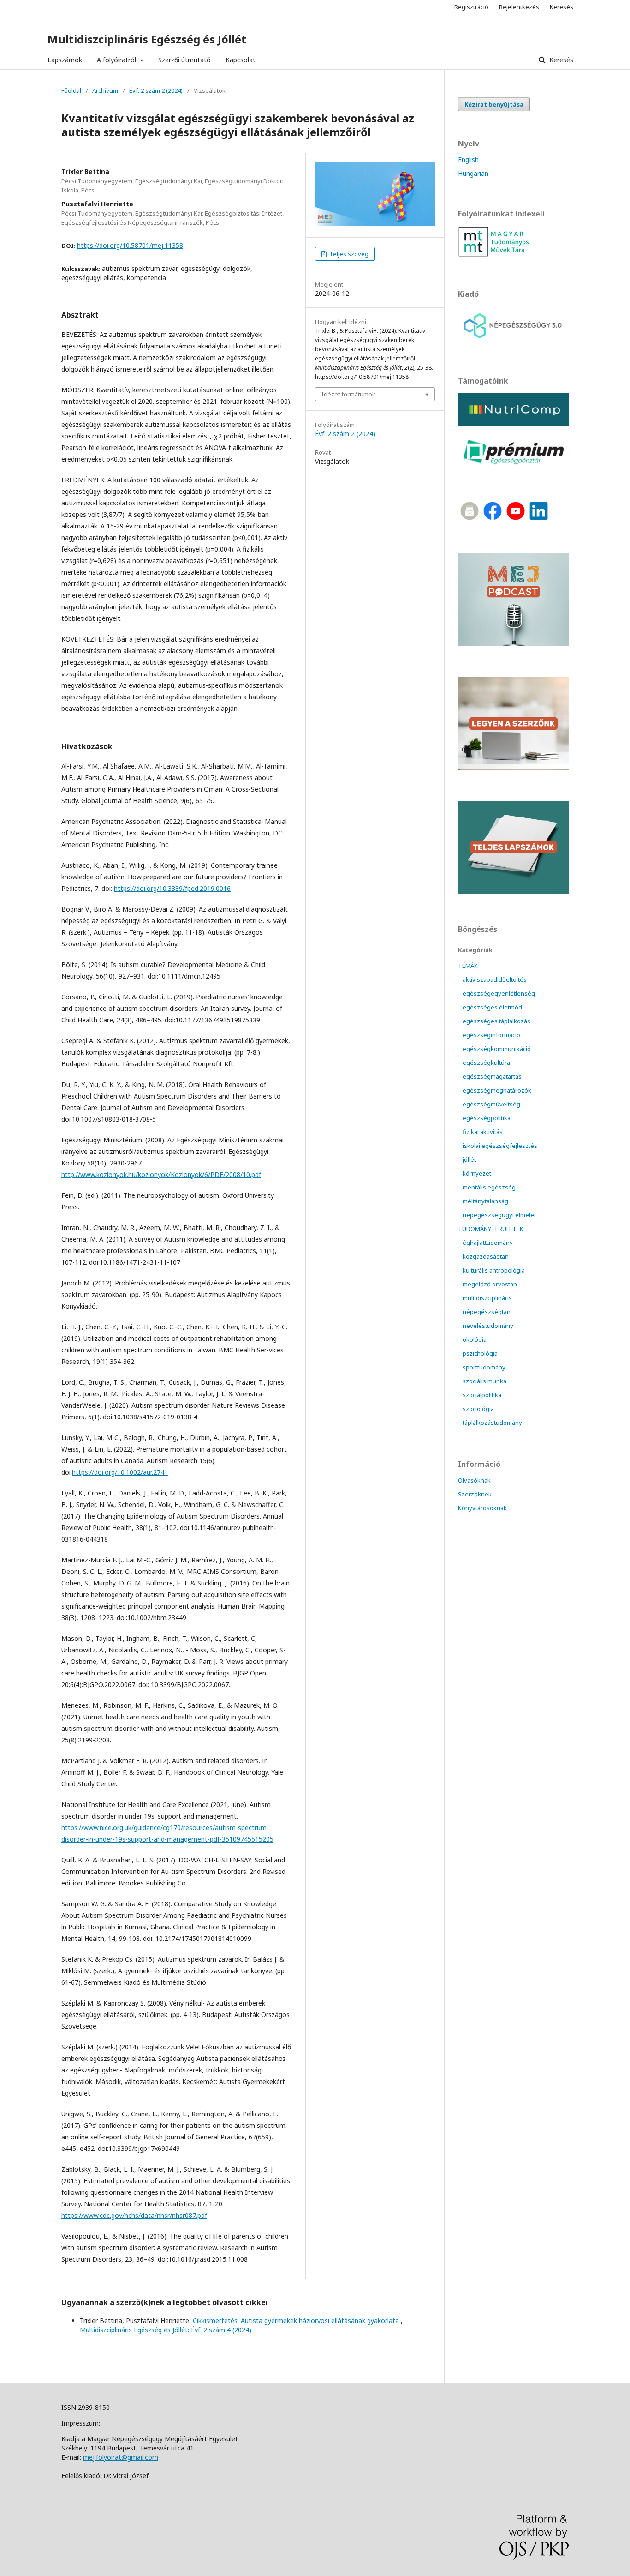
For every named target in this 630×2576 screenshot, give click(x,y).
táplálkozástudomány (492, 1423)
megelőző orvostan (490, 1284)
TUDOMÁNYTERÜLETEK (491, 1229)
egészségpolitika (487, 1118)
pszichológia (480, 1353)
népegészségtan (487, 1312)
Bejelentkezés (519, 7)
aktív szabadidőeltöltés (495, 979)
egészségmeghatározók (497, 1090)
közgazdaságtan (486, 1256)
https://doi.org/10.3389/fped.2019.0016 (172, 888)
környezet (477, 1173)
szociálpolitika (482, 1395)
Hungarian (473, 173)
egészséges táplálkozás (496, 1021)
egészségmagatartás (492, 1076)
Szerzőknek (475, 1494)
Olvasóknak (474, 1480)
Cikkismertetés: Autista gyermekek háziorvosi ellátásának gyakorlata (297, 2321)
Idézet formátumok (348, 394)
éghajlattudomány (488, 1243)
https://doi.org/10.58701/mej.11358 (130, 245)
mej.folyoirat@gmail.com (121, 2457)
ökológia (475, 1339)
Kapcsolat (241, 60)
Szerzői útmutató (184, 60)
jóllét (469, 1159)
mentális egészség (489, 1187)
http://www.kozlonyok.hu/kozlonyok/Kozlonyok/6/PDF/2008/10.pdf (161, 1174)
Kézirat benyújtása (494, 104)
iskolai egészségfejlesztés (500, 1146)
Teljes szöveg (348, 254)
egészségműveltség (491, 1104)
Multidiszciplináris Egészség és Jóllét (147, 39)
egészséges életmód (492, 1007)
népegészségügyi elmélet (499, 1215)
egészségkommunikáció (497, 1049)
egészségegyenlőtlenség (499, 993)
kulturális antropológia (494, 1270)
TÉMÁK (468, 966)
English (468, 159)
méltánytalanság (485, 1201)
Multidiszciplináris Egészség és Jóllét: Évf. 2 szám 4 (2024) (166, 2330)
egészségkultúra (486, 1063)
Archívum (105, 90)
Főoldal (71, 90)
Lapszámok (65, 60)
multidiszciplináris (487, 1298)
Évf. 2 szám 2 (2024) (156, 90)
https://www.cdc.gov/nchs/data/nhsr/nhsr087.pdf (134, 2215)
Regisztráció (471, 7)
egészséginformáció (491, 1035)
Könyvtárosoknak (482, 1508)
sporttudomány (484, 1367)
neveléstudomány (488, 1326)
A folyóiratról (117, 60)
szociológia (478, 1409)
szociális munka (484, 1381)
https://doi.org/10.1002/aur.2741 (120, 1472)
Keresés (560, 60)
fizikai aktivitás (483, 1132)
